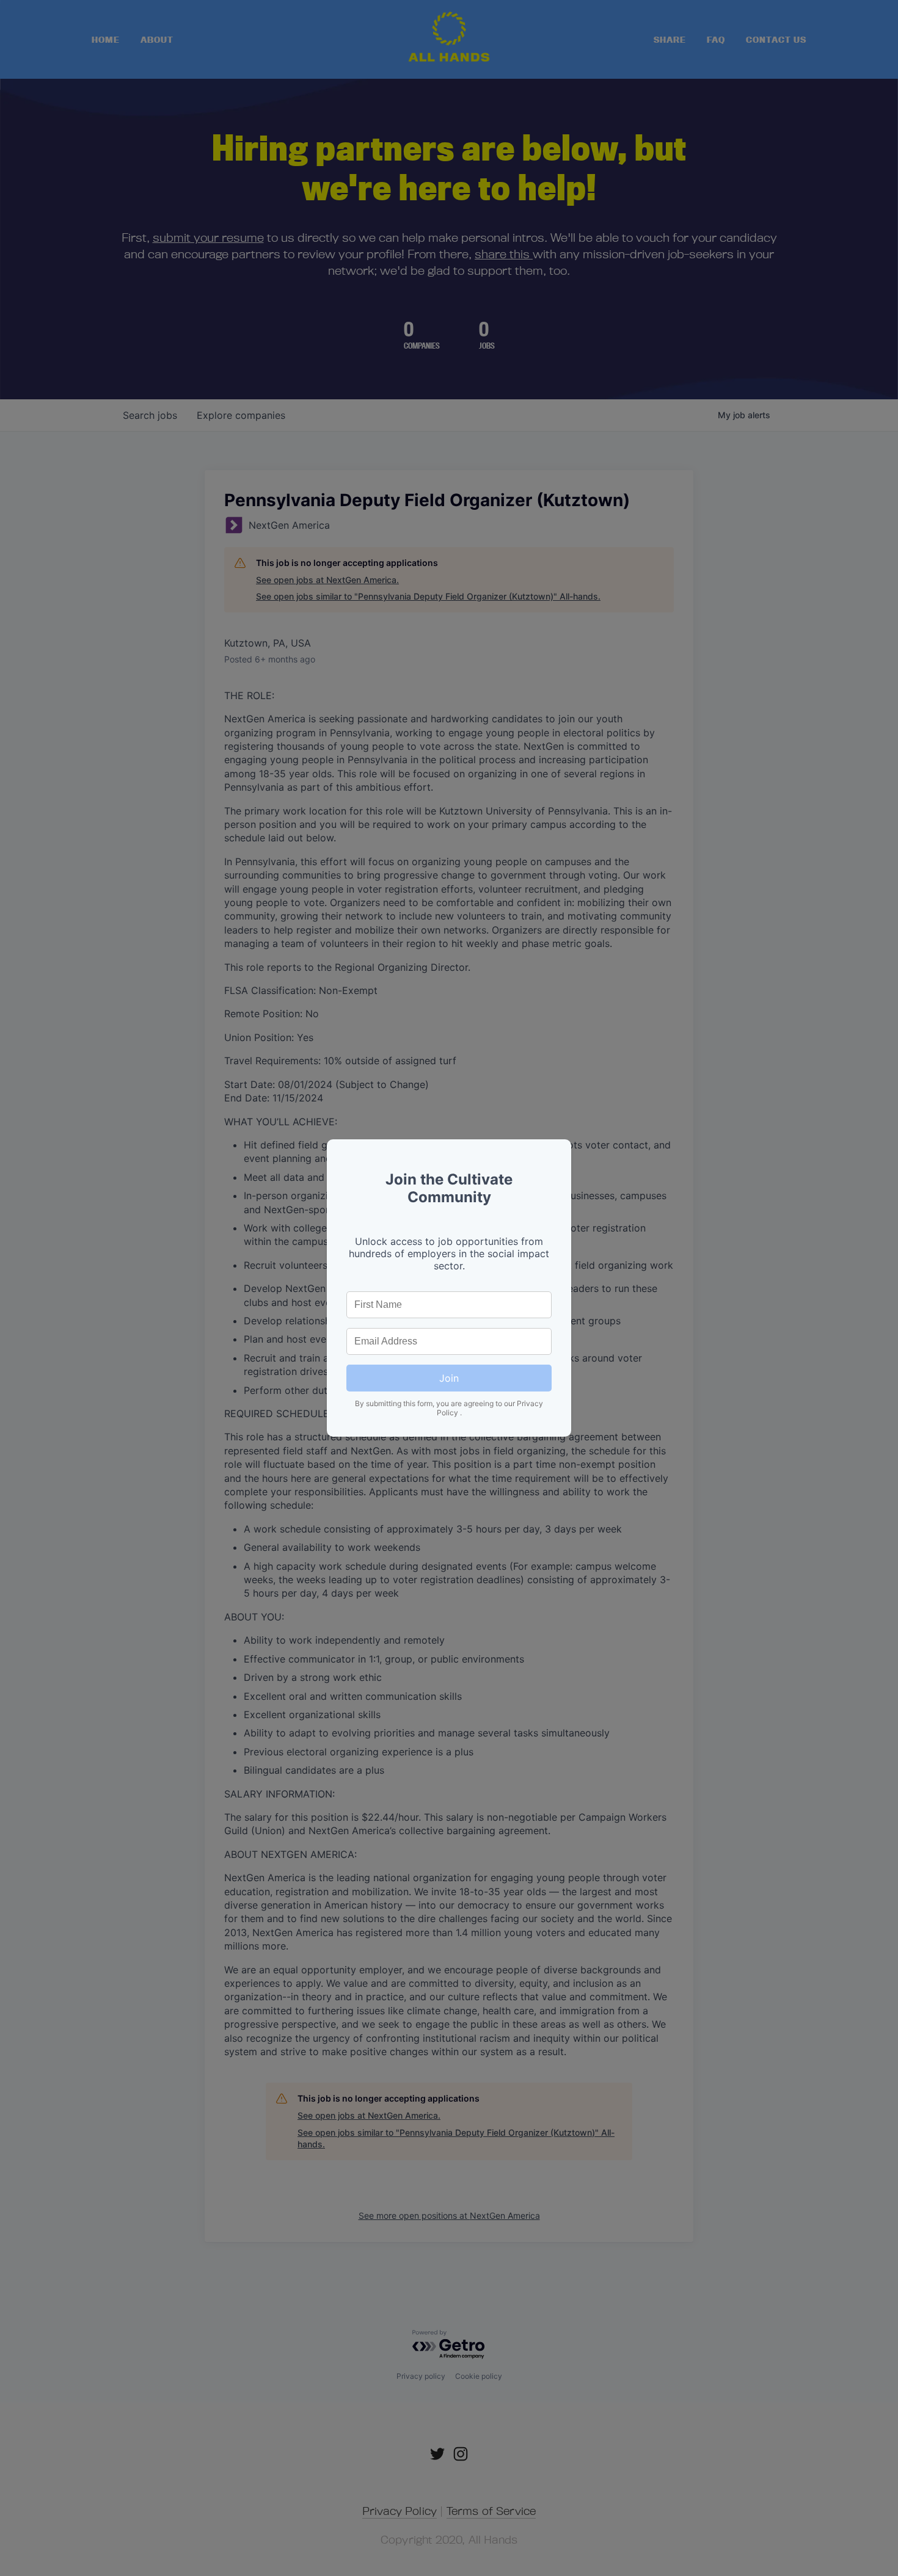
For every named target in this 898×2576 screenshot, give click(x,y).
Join (449, 1378)
